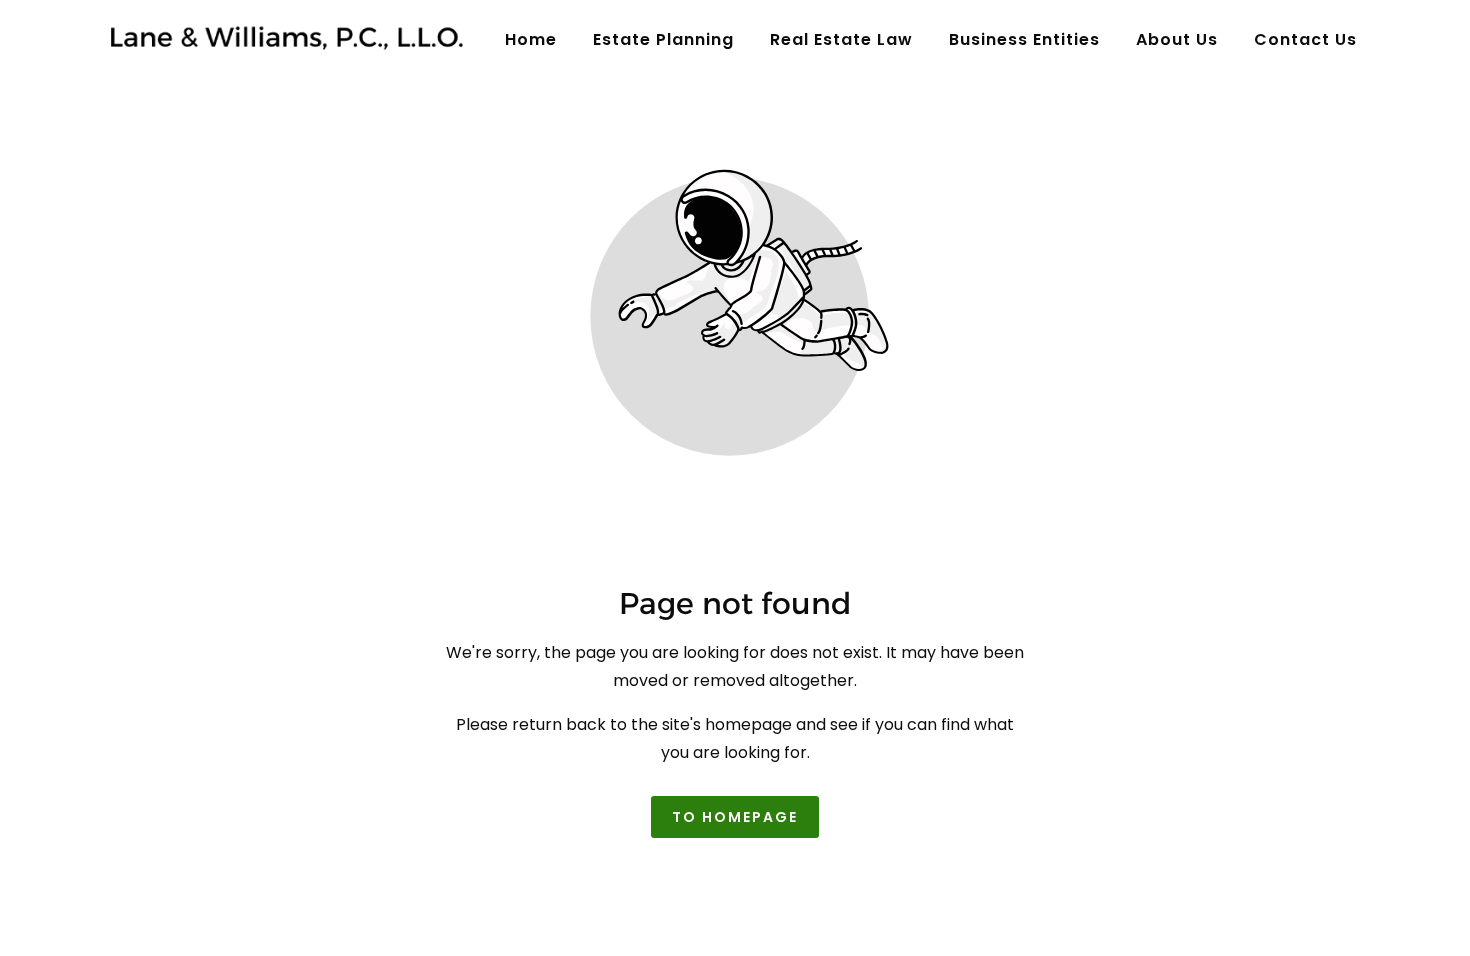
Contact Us (1305, 39)
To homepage (735, 817)
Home (531, 39)
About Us (1177, 39)
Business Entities (1024, 39)
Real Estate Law (841, 39)
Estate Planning (663, 39)
